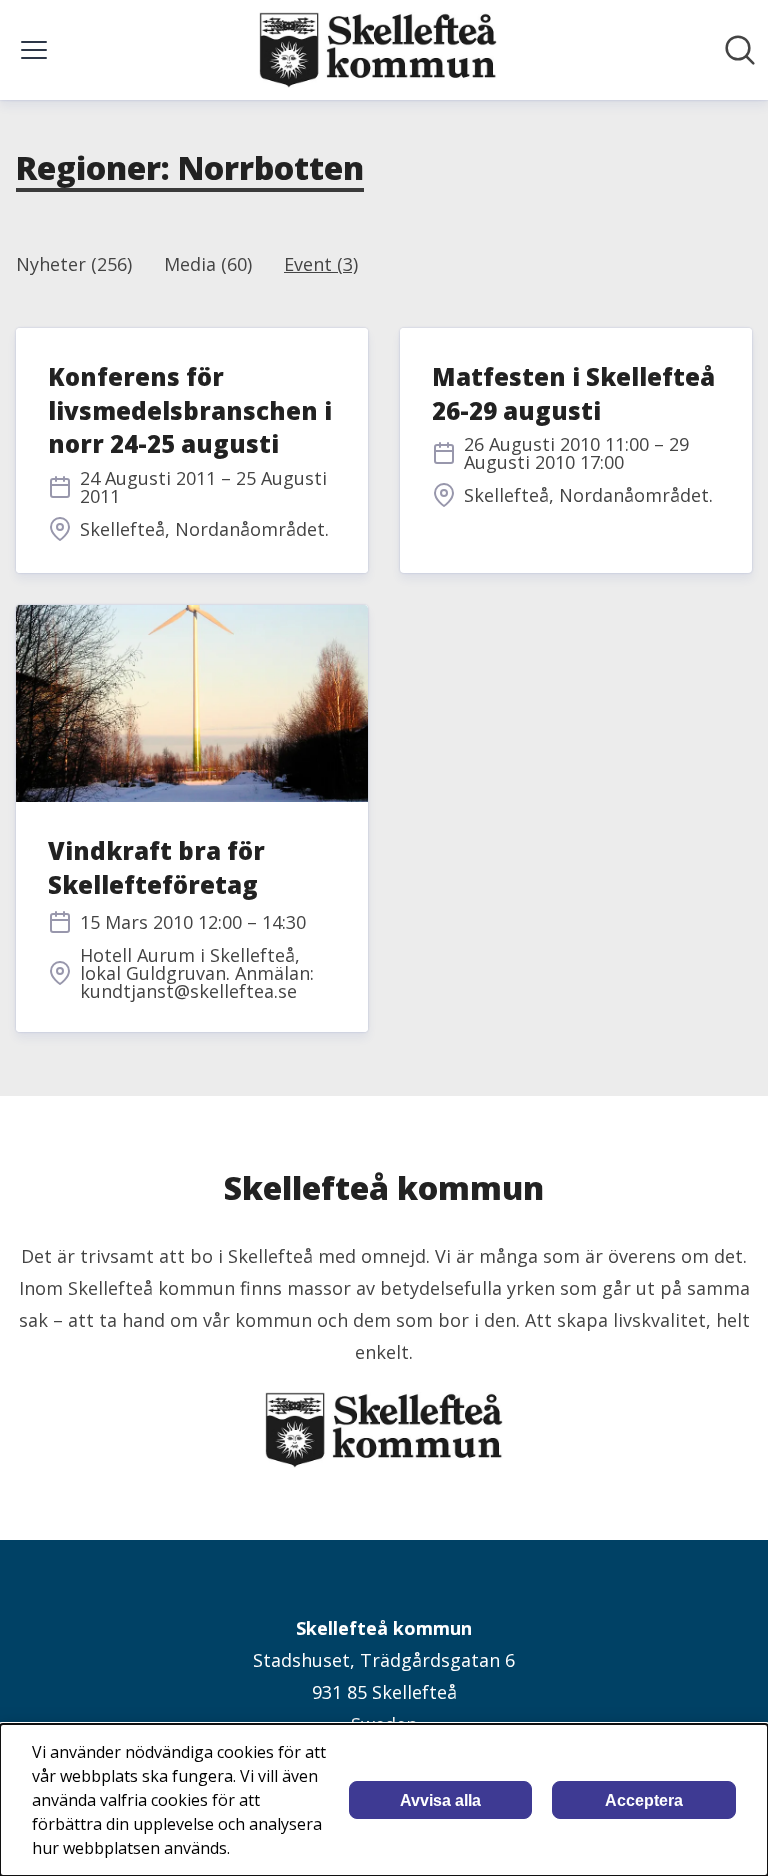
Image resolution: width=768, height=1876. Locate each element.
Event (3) (321, 264)
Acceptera (644, 1800)
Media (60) (208, 264)
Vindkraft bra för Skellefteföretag (156, 867)
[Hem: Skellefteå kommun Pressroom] (378, 50)
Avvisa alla (440, 1800)
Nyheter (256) (74, 264)
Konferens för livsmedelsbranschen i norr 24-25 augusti (190, 410)
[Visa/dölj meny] (34, 50)
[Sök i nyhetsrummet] (740, 50)
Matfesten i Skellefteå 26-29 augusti (573, 393)
